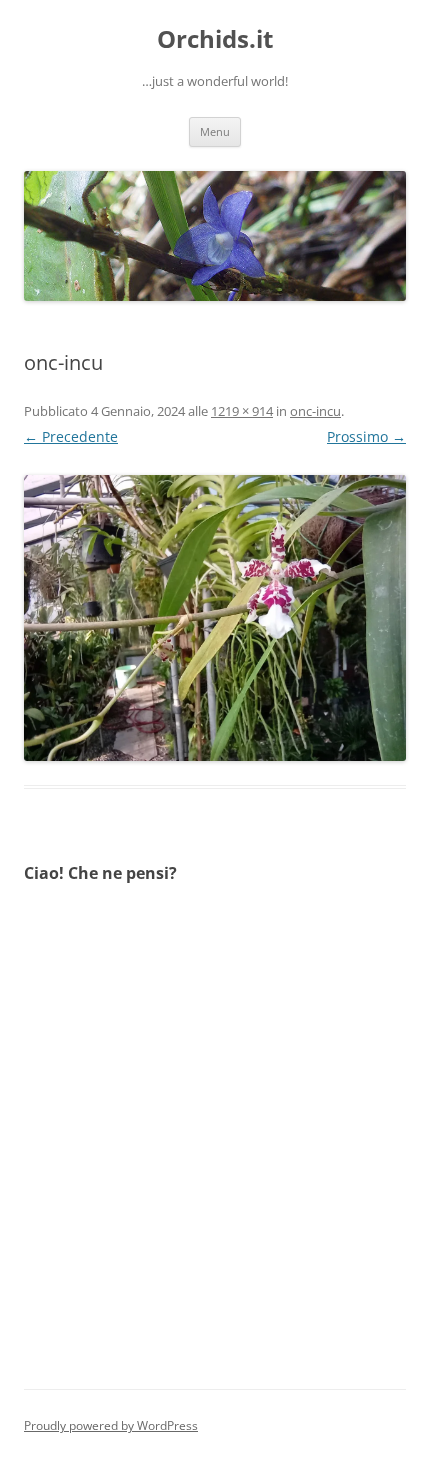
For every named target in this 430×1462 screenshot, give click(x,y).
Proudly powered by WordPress (111, 1425)
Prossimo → (366, 436)
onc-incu (315, 411)
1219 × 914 (242, 411)
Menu (215, 131)
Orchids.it (215, 39)
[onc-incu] (215, 618)
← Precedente (71, 436)
